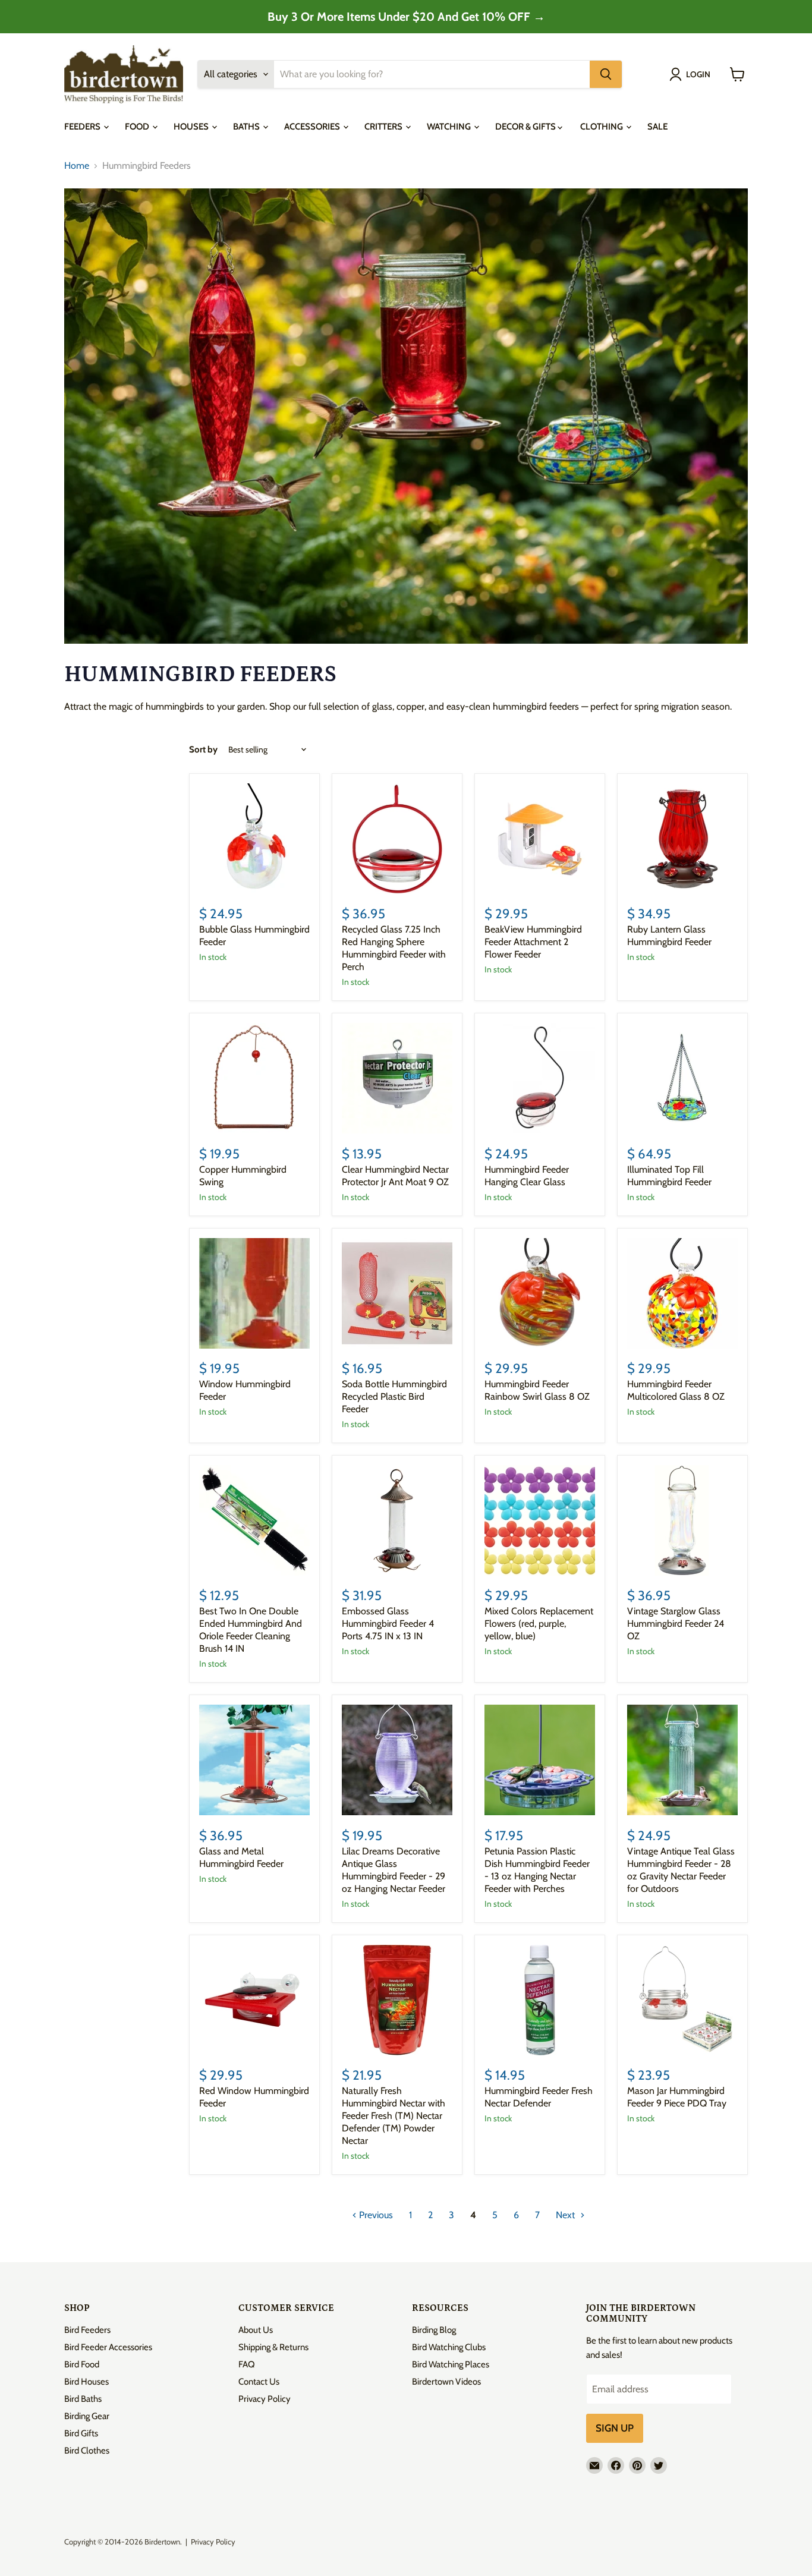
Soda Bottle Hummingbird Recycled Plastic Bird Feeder (394, 1396)
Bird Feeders (87, 2330)
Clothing (602, 127)
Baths (247, 127)
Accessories (313, 127)
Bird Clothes (87, 2451)
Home (77, 166)
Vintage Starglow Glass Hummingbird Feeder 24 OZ (676, 1624)
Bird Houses (86, 2382)
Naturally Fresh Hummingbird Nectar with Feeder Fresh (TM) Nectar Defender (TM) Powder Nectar (394, 2116)
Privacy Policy (265, 2399)
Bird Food (82, 2364)
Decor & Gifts (526, 127)
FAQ (247, 2364)
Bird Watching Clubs (449, 2347)
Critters (384, 127)
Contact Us (259, 2382)
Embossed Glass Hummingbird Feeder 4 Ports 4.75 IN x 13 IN (388, 1624)
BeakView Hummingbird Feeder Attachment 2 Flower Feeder (533, 942)
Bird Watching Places (451, 2364)
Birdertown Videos (446, 2382)
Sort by (203, 750)
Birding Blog (434, 2330)
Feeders (83, 127)
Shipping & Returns (273, 2347)
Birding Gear (87, 2416)
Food (138, 127)
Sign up (615, 2428)
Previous (375, 2215)
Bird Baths (83, 2399)
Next (566, 2215)
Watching (450, 127)
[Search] (606, 74)
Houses (192, 127)
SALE (657, 127)
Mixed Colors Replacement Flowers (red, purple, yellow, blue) (539, 1624)
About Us (256, 2330)
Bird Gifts (81, 2433)
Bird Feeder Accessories (108, 2347)
